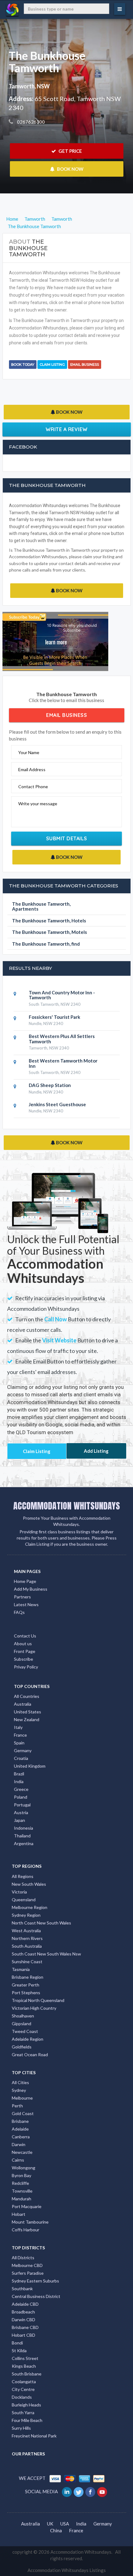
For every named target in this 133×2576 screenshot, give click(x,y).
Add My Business (31, 1589)
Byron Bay (21, 2175)
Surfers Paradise (28, 2273)
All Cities (20, 2082)
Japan (19, 1820)
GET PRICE (70, 151)
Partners (22, 1597)
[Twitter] (79, 2491)
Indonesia (24, 1828)
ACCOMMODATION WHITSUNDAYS (67, 1506)
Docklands (22, 2397)
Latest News (26, 1604)
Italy (18, 1727)
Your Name (29, 752)
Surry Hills (21, 2428)
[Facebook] (91, 2491)
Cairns (18, 2160)
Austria (21, 1812)
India (19, 1781)
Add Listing (96, 1451)
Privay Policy (26, 1667)
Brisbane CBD (25, 2327)
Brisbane (20, 2121)
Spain (19, 1743)
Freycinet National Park (34, 2436)
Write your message (38, 804)
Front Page (25, 1651)
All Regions (23, 1876)
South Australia (27, 1946)
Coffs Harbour (26, 2230)
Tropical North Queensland (38, 2000)
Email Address (32, 769)
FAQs (19, 1612)
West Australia (26, 1931)
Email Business (85, 365)
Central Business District (36, 2296)
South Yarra (23, 2413)
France (20, 1735)
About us (23, 1644)
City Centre (23, 2389)
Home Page (25, 1581)
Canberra (21, 2137)
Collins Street (25, 2358)
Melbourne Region (30, 1907)
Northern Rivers (27, 1938)
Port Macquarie (27, 2206)
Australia (23, 1704)
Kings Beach (24, 2366)
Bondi (17, 2343)
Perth (17, 2106)
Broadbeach (23, 2312)
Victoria (19, 1892)
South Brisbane (27, 2374)
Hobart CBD (24, 2335)
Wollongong (24, 2168)
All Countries (27, 1696)
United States (28, 1712)
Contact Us (25, 1636)
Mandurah (21, 2199)
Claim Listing (52, 365)
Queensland (24, 1900)
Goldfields (22, 2047)
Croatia (21, 1758)
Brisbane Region (28, 1977)
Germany (23, 1750)
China (56, 2530)
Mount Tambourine (30, 2222)
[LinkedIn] (67, 2491)
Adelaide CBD (25, 2304)
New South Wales (29, 1884)
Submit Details (67, 838)
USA (65, 2524)
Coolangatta (24, 2382)
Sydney (19, 2090)
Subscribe (24, 1659)
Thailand (22, 1836)
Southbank (22, 2289)
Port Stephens (26, 1993)
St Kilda (19, 2351)
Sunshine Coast (27, 1962)
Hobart (19, 2214)
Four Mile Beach (27, 2420)
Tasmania (21, 1969)
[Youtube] (103, 2491)
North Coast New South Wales (41, 1923)
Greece (21, 1789)
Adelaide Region (28, 2039)
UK (50, 2524)
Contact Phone (33, 786)
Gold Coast (23, 2113)
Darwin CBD (24, 2320)
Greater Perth (26, 1985)
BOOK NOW (70, 169)
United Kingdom (30, 1766)
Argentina (24, 1843)
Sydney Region (26, 1915)
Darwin (19, 2144)
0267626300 (30, 122)
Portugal (22, 1805)
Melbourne (22, 2098)
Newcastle (22, 2152)
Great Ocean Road (30, 2055)
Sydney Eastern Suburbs (35, 2281)
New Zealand (27, 1719)
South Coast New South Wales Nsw (46, 1954)
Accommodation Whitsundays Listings (67, 2570)
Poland (21, 1797)
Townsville (22, 2191)
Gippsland (21, 2024)
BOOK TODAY (23, 365)
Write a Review (67, 429)
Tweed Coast (25, 2031)
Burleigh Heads (26, 2405)
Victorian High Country (34, 2008)
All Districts (23, 2258)
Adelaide (20, 2129)
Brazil (19, 1774)
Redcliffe (20, 2183)
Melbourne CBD (27, 2265)
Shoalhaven (23, 2016)
